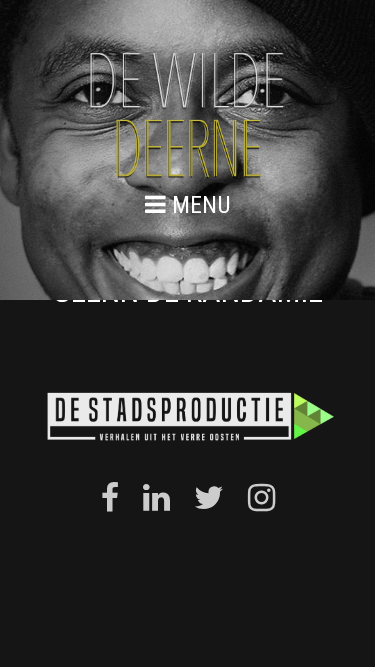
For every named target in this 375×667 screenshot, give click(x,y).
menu (198, 204)
